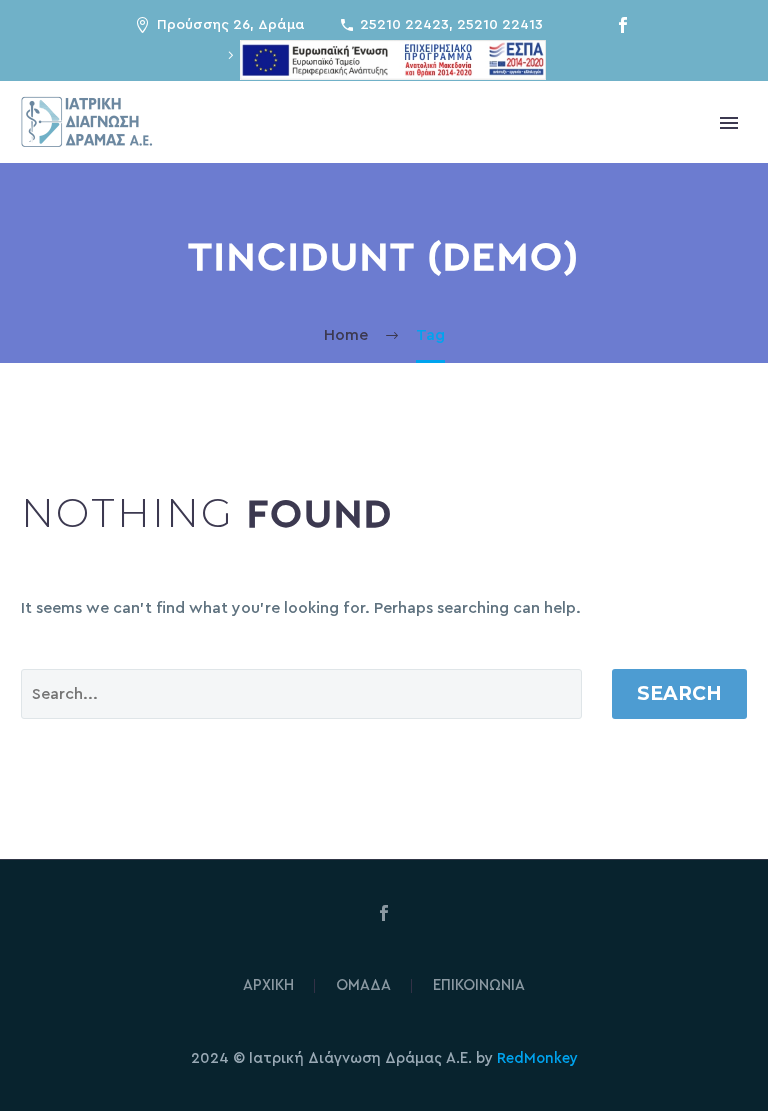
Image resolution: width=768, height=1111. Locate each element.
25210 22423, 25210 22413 (451, 25)
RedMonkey (537, 1058)
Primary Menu (729, 123)
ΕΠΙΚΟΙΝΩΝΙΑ (479, 986)
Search (679, 693)
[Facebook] (623, 25)
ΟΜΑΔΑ (363, 986)
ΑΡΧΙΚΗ (268, 986)
